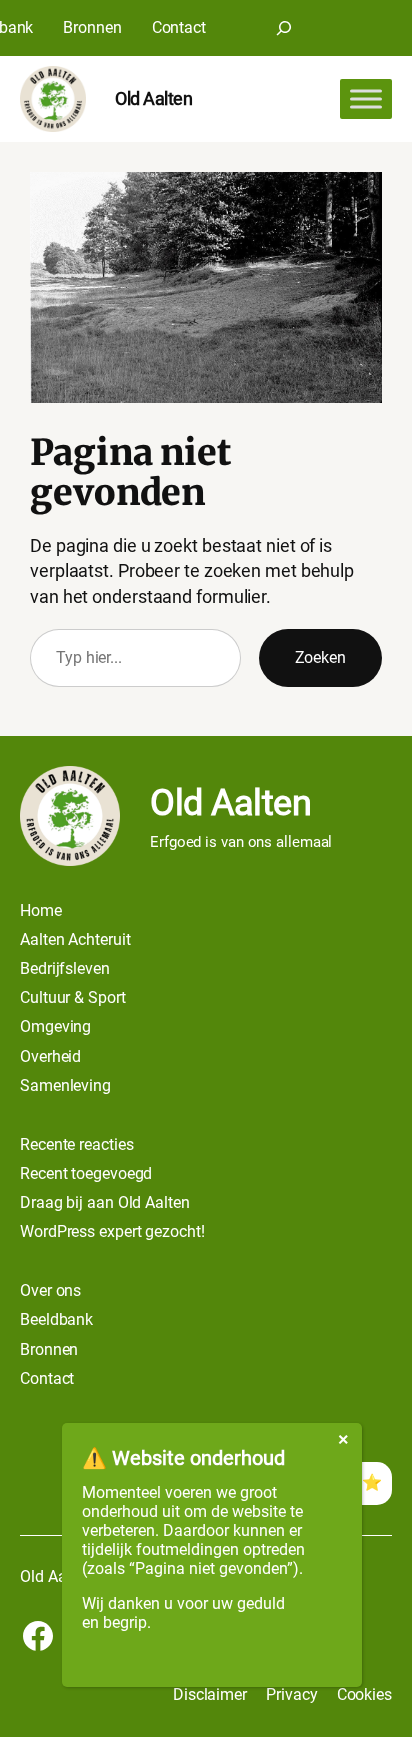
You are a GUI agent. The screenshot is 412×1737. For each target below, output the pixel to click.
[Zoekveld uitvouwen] (284, 28)
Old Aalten (153, 98)
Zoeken (320, 657)
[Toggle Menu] (366, 99)
